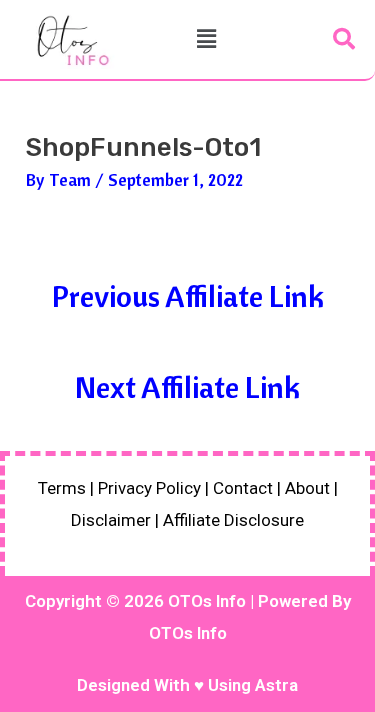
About (307, 488)
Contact (243, 488)
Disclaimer (111, 520)
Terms (62, 488)
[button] (206, 39)
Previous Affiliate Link (188, 296)
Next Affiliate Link (187, 387)
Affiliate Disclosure (233, 520)
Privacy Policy (149, 488)
